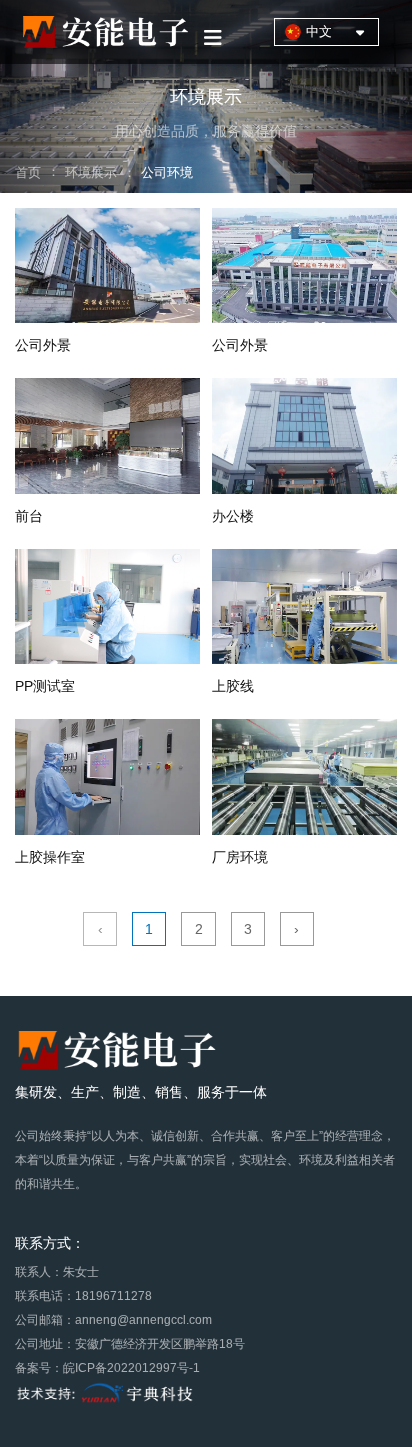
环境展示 (91, 172)
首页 (30, 172)
